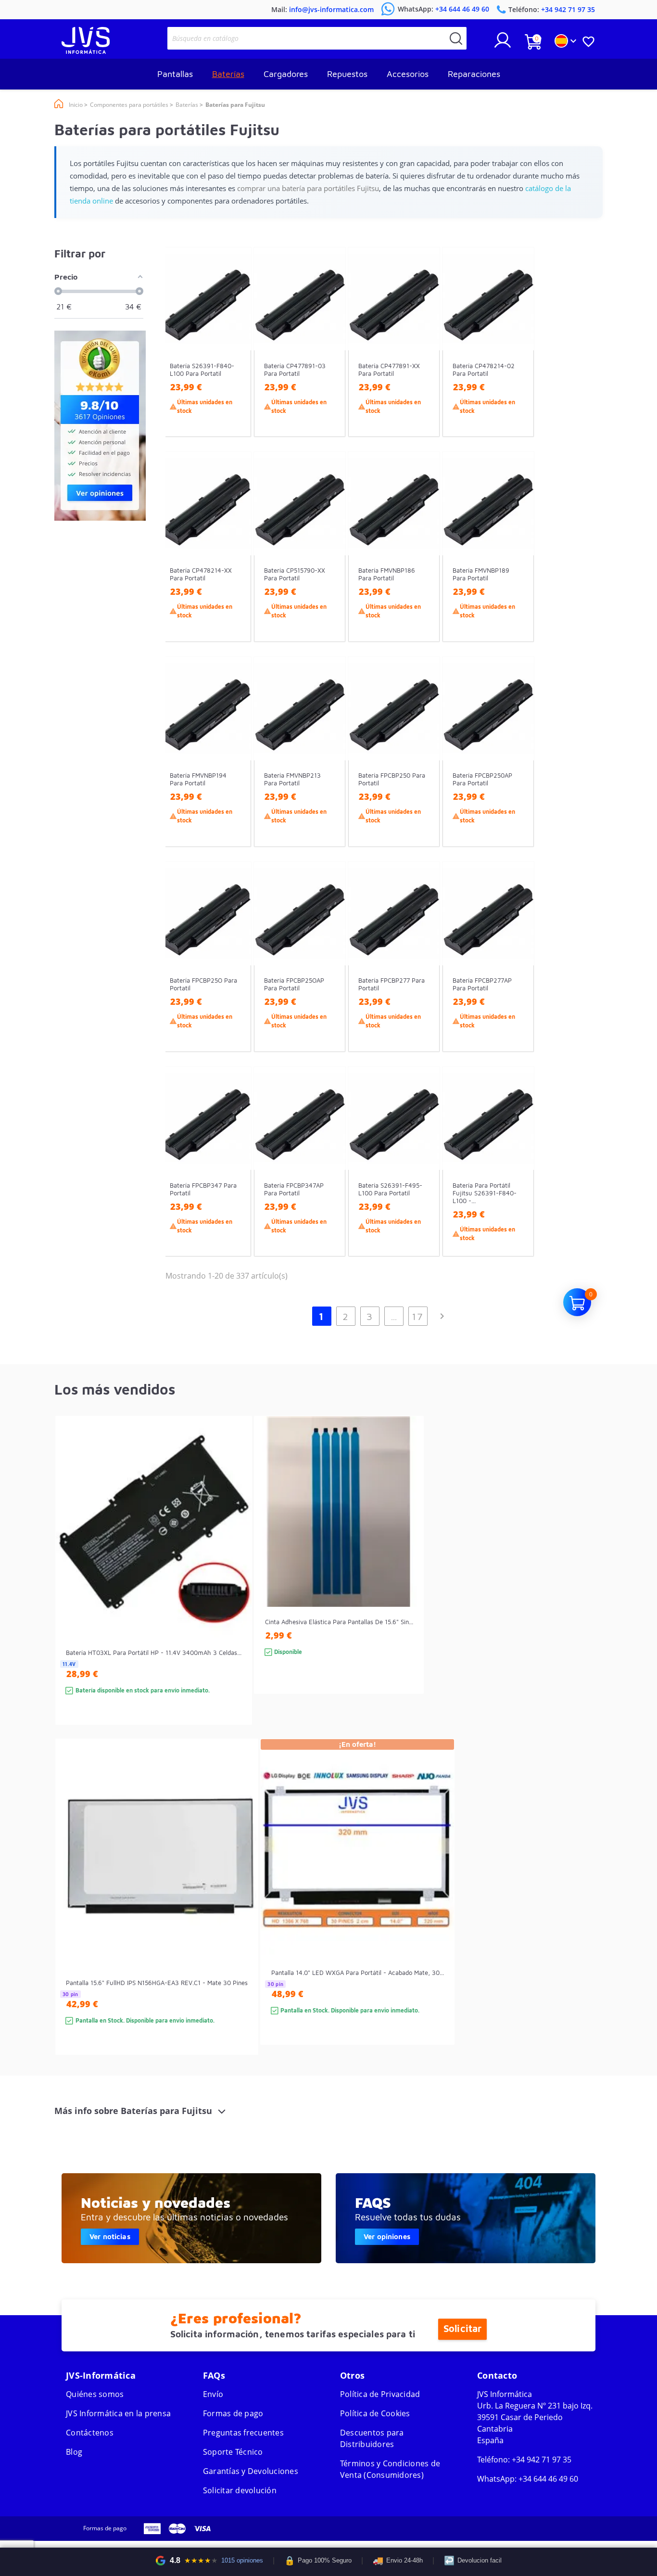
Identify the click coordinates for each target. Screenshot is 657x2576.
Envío (213, 2394)
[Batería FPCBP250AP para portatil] (517, 769)
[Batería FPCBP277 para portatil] (423, 974)
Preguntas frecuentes (243, 2433)
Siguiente (442, 1316)
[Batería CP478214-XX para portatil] (234, 564)
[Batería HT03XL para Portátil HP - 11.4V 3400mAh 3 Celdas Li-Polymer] (235, 1587)
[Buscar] (456, 38)
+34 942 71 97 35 (542, 2460)
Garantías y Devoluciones (251, 2471)
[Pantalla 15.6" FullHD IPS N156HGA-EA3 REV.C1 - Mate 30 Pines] (241, 1914)
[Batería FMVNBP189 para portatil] (517, 564)
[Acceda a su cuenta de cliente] (503, 44)
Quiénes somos (95, 2394)
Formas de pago (233, 2413)
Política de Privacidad (380, 2394)
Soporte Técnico (233, 2452)
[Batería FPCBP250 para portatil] (423, 769)
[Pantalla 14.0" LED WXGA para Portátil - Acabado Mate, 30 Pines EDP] (437, 1909)
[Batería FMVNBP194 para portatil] (234, 769)
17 (418, 1316)
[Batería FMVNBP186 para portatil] (423, 564)
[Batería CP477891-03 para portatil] (329, 359)
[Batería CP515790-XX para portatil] (329, 564)
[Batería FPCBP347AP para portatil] (329, 1179)
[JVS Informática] (86, 51)
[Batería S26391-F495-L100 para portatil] (423, 1179)
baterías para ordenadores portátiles (411, 2177)
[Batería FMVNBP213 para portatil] (329, 769)
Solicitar (462, 2329)
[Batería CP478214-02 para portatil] (517, 359)
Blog (74, 2452)
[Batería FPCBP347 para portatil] (234, 1179)
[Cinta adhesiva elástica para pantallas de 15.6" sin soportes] (407, 1572)
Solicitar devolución (240, 2490)
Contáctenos (90, 2433)
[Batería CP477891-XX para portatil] (423, 359)
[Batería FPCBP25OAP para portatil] (329, 974)
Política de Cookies (375, 2413)
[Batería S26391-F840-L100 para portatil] (234, 359)
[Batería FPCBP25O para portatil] (234, 974)
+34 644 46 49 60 (548, 2479)
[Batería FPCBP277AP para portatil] (517, 974)
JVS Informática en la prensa (118, 2413)
